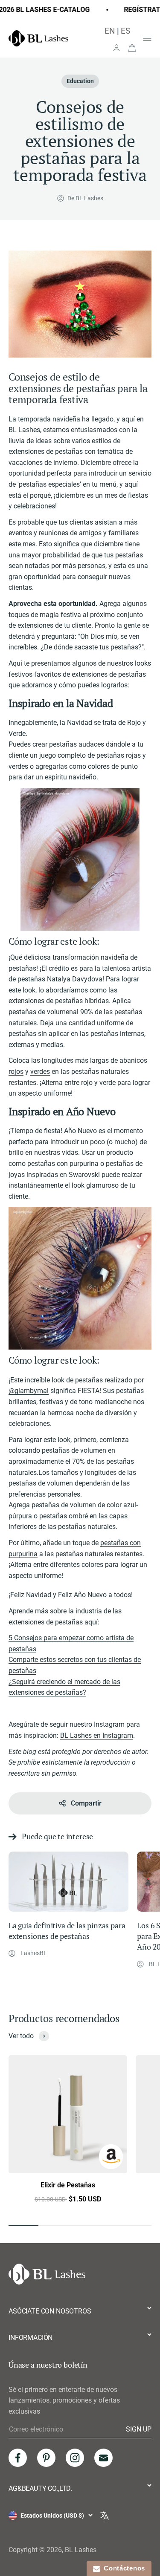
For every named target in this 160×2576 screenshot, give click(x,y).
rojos (16, 1072)
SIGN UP (139, 2429)
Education (80, 81)
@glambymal (29, 1391)
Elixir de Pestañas (68, 2185)
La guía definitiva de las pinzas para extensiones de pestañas (67, 1931)
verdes (40, 1072)
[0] (132, 47)
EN (110, 31)
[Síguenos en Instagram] (75, 2458)
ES (125, 31)
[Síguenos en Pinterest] (46, 2458)
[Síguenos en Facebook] (18, 2458)
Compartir (86, 1803)
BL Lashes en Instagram (97, 1735)
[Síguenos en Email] (103, 2458)
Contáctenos (122, 2568)
